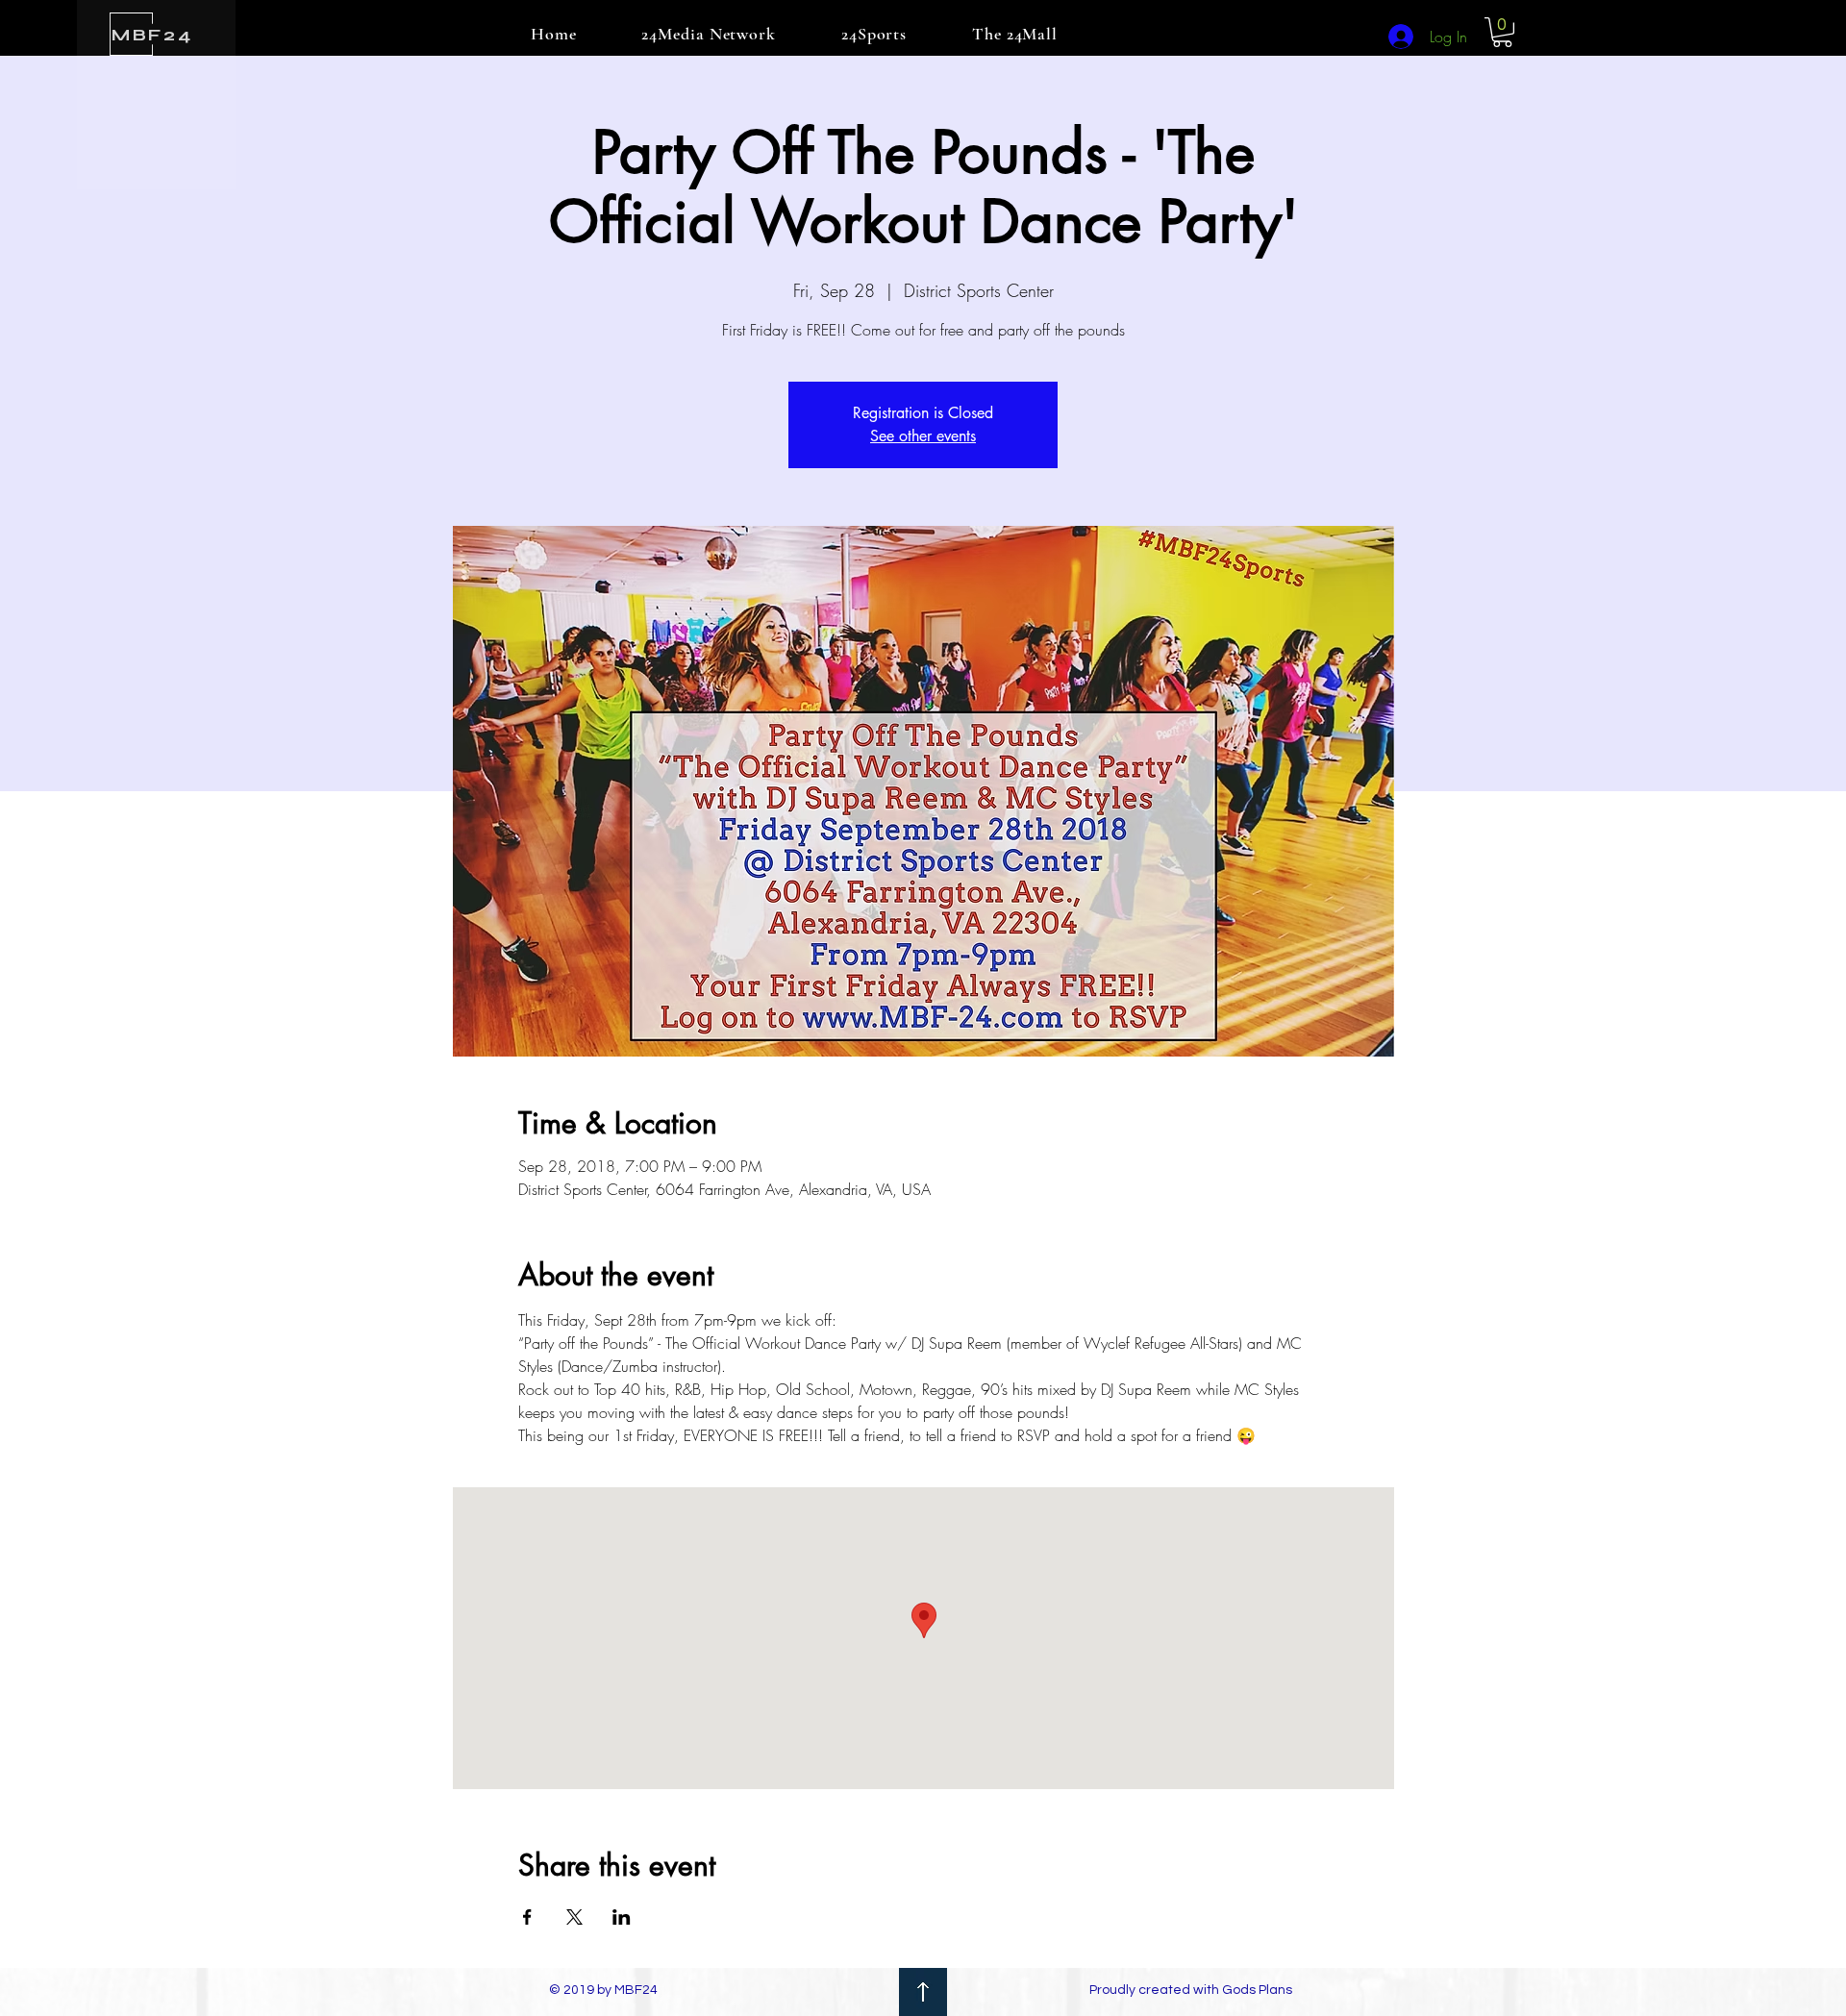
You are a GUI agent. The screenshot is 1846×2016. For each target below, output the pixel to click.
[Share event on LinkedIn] (622, 1917)
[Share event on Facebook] (527, 1917)
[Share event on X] (574, 1917)
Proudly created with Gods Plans (1191, 1990)
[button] (1502, 32)
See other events (923, 436)
